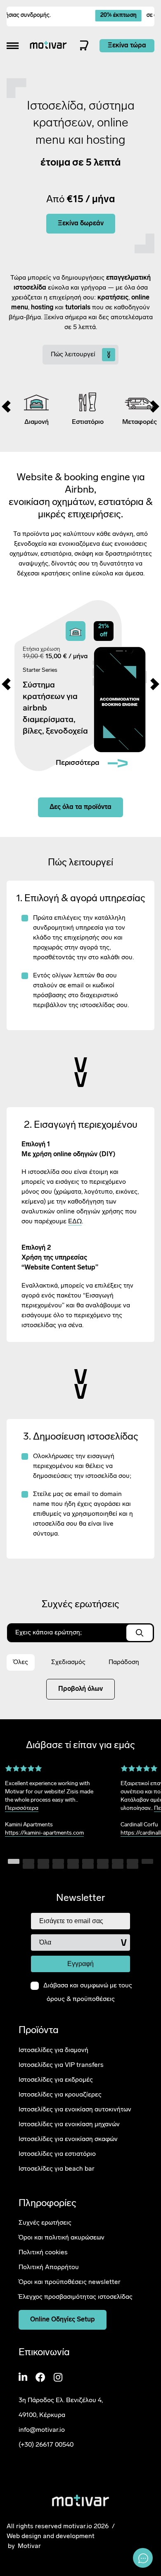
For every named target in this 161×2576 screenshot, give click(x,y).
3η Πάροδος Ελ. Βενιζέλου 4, (61, 2401)
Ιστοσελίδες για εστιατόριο (57, 2154)
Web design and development (51, 2536)
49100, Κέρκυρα (42, 2415)
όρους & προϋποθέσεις (81, 2000)
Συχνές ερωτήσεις (45, 2223)
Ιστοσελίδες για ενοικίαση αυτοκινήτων (75, 2110)
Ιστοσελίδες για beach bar (57, 2169)
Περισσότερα (22, 1808)
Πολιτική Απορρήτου (49, 2267)
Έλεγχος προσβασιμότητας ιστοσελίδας (76, 2297)
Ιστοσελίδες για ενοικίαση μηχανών (69, 2125)
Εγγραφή (80, 1964)
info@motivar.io (42, 2430)
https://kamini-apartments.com (44, 1833)
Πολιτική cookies (43, 2253)
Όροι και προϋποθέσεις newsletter (70, 2282)
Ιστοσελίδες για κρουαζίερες (60, 2095)
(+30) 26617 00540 (46, 2445)
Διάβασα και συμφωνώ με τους (88, 1993)
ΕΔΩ (75, 1222)
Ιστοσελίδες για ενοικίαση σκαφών (68, 2139)
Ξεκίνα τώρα (127, 46)
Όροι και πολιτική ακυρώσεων (62, 2238)
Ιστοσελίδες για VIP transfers (61, 2065)
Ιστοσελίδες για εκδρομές (56, 2080)
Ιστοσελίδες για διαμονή (53, 2050)
